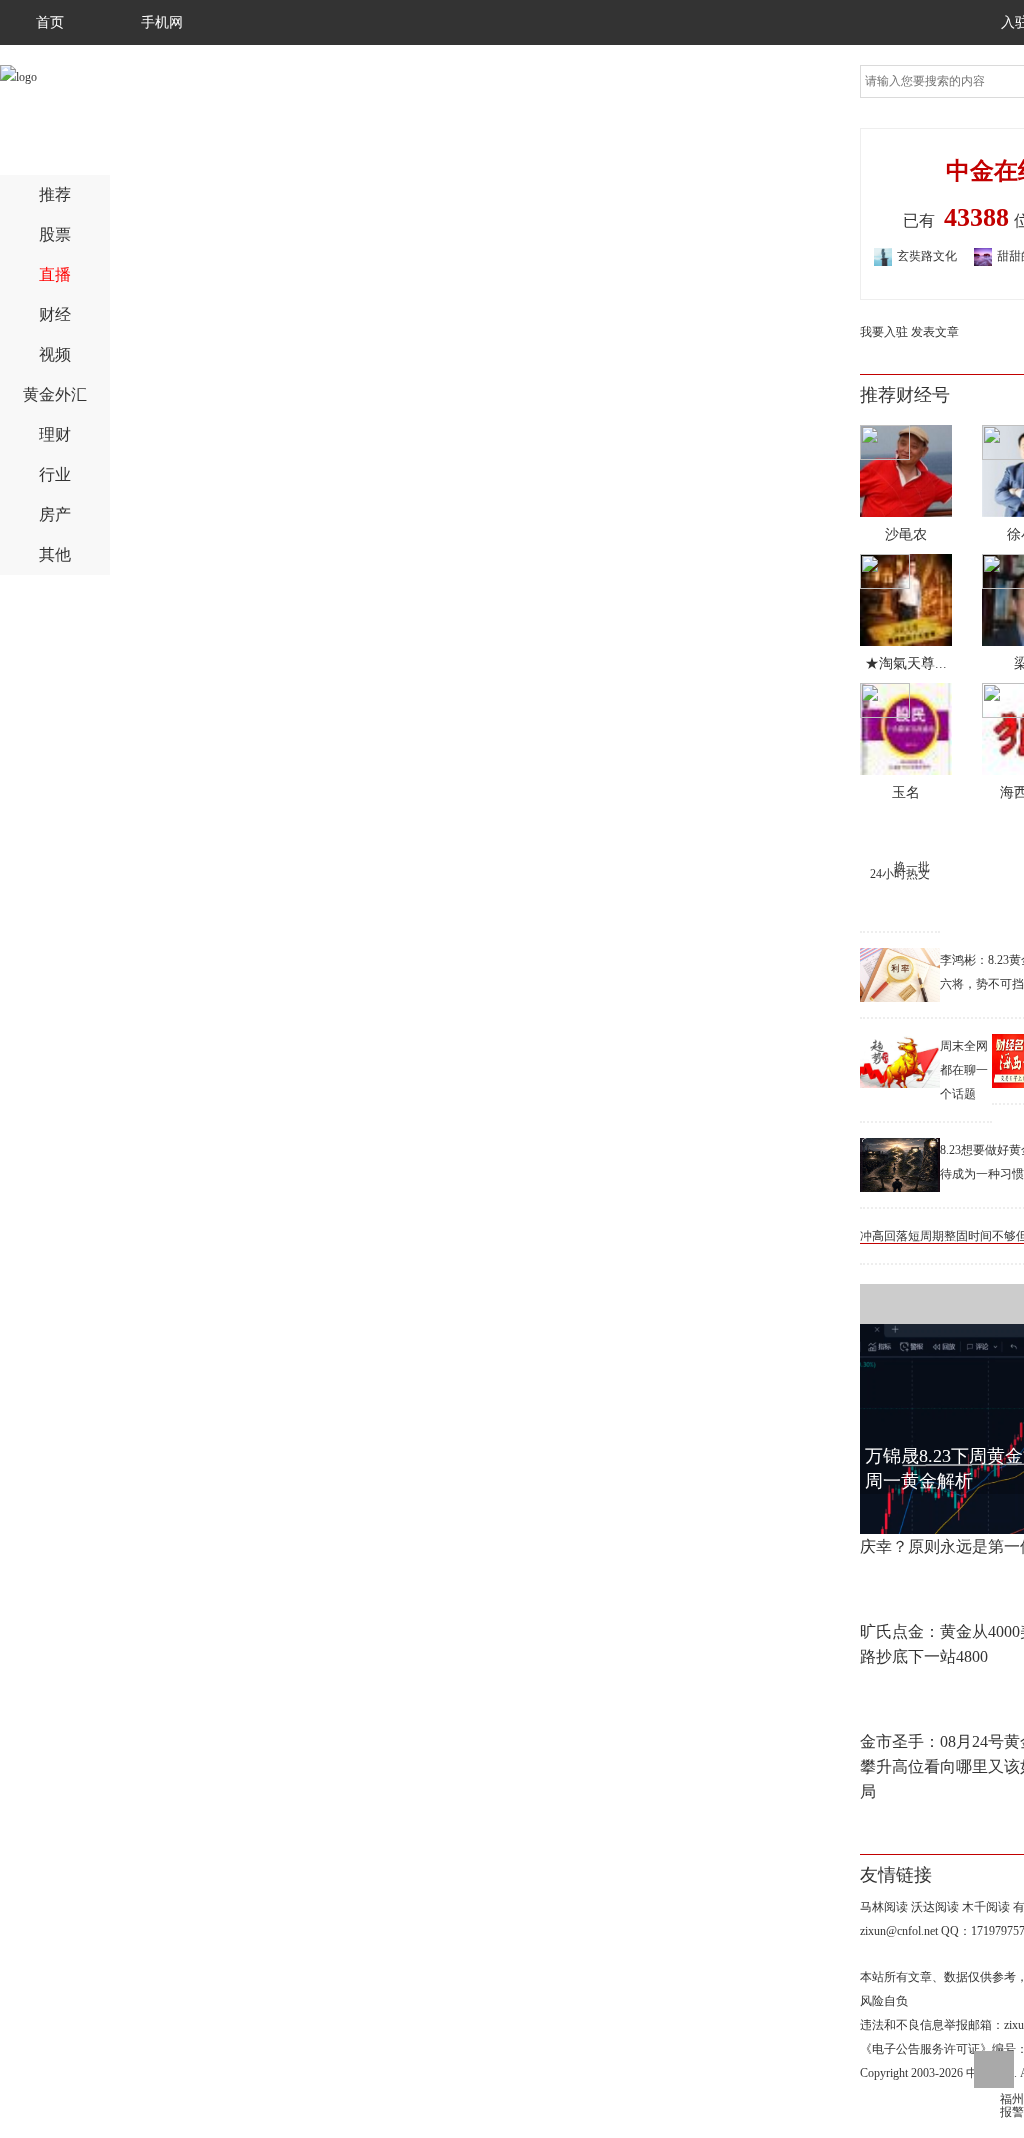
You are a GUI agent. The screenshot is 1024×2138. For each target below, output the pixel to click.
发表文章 (935, 332)
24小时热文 (900, 874)
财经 (55, 314)
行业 (55, 474)
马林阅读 (884, 1907)
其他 (55, 554)
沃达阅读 (935, 1907)
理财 (55, 434)
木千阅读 (986, 1907)
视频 (55, 354)
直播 (55, 274)
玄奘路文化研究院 (908, 257)
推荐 (55, 194)
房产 (55, 514)
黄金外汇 (55, 394)
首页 (50, 22)
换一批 (912, 867)
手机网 (162, 22)
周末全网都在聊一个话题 (964, 1070)
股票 (55, 234)
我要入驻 (884, 332)
